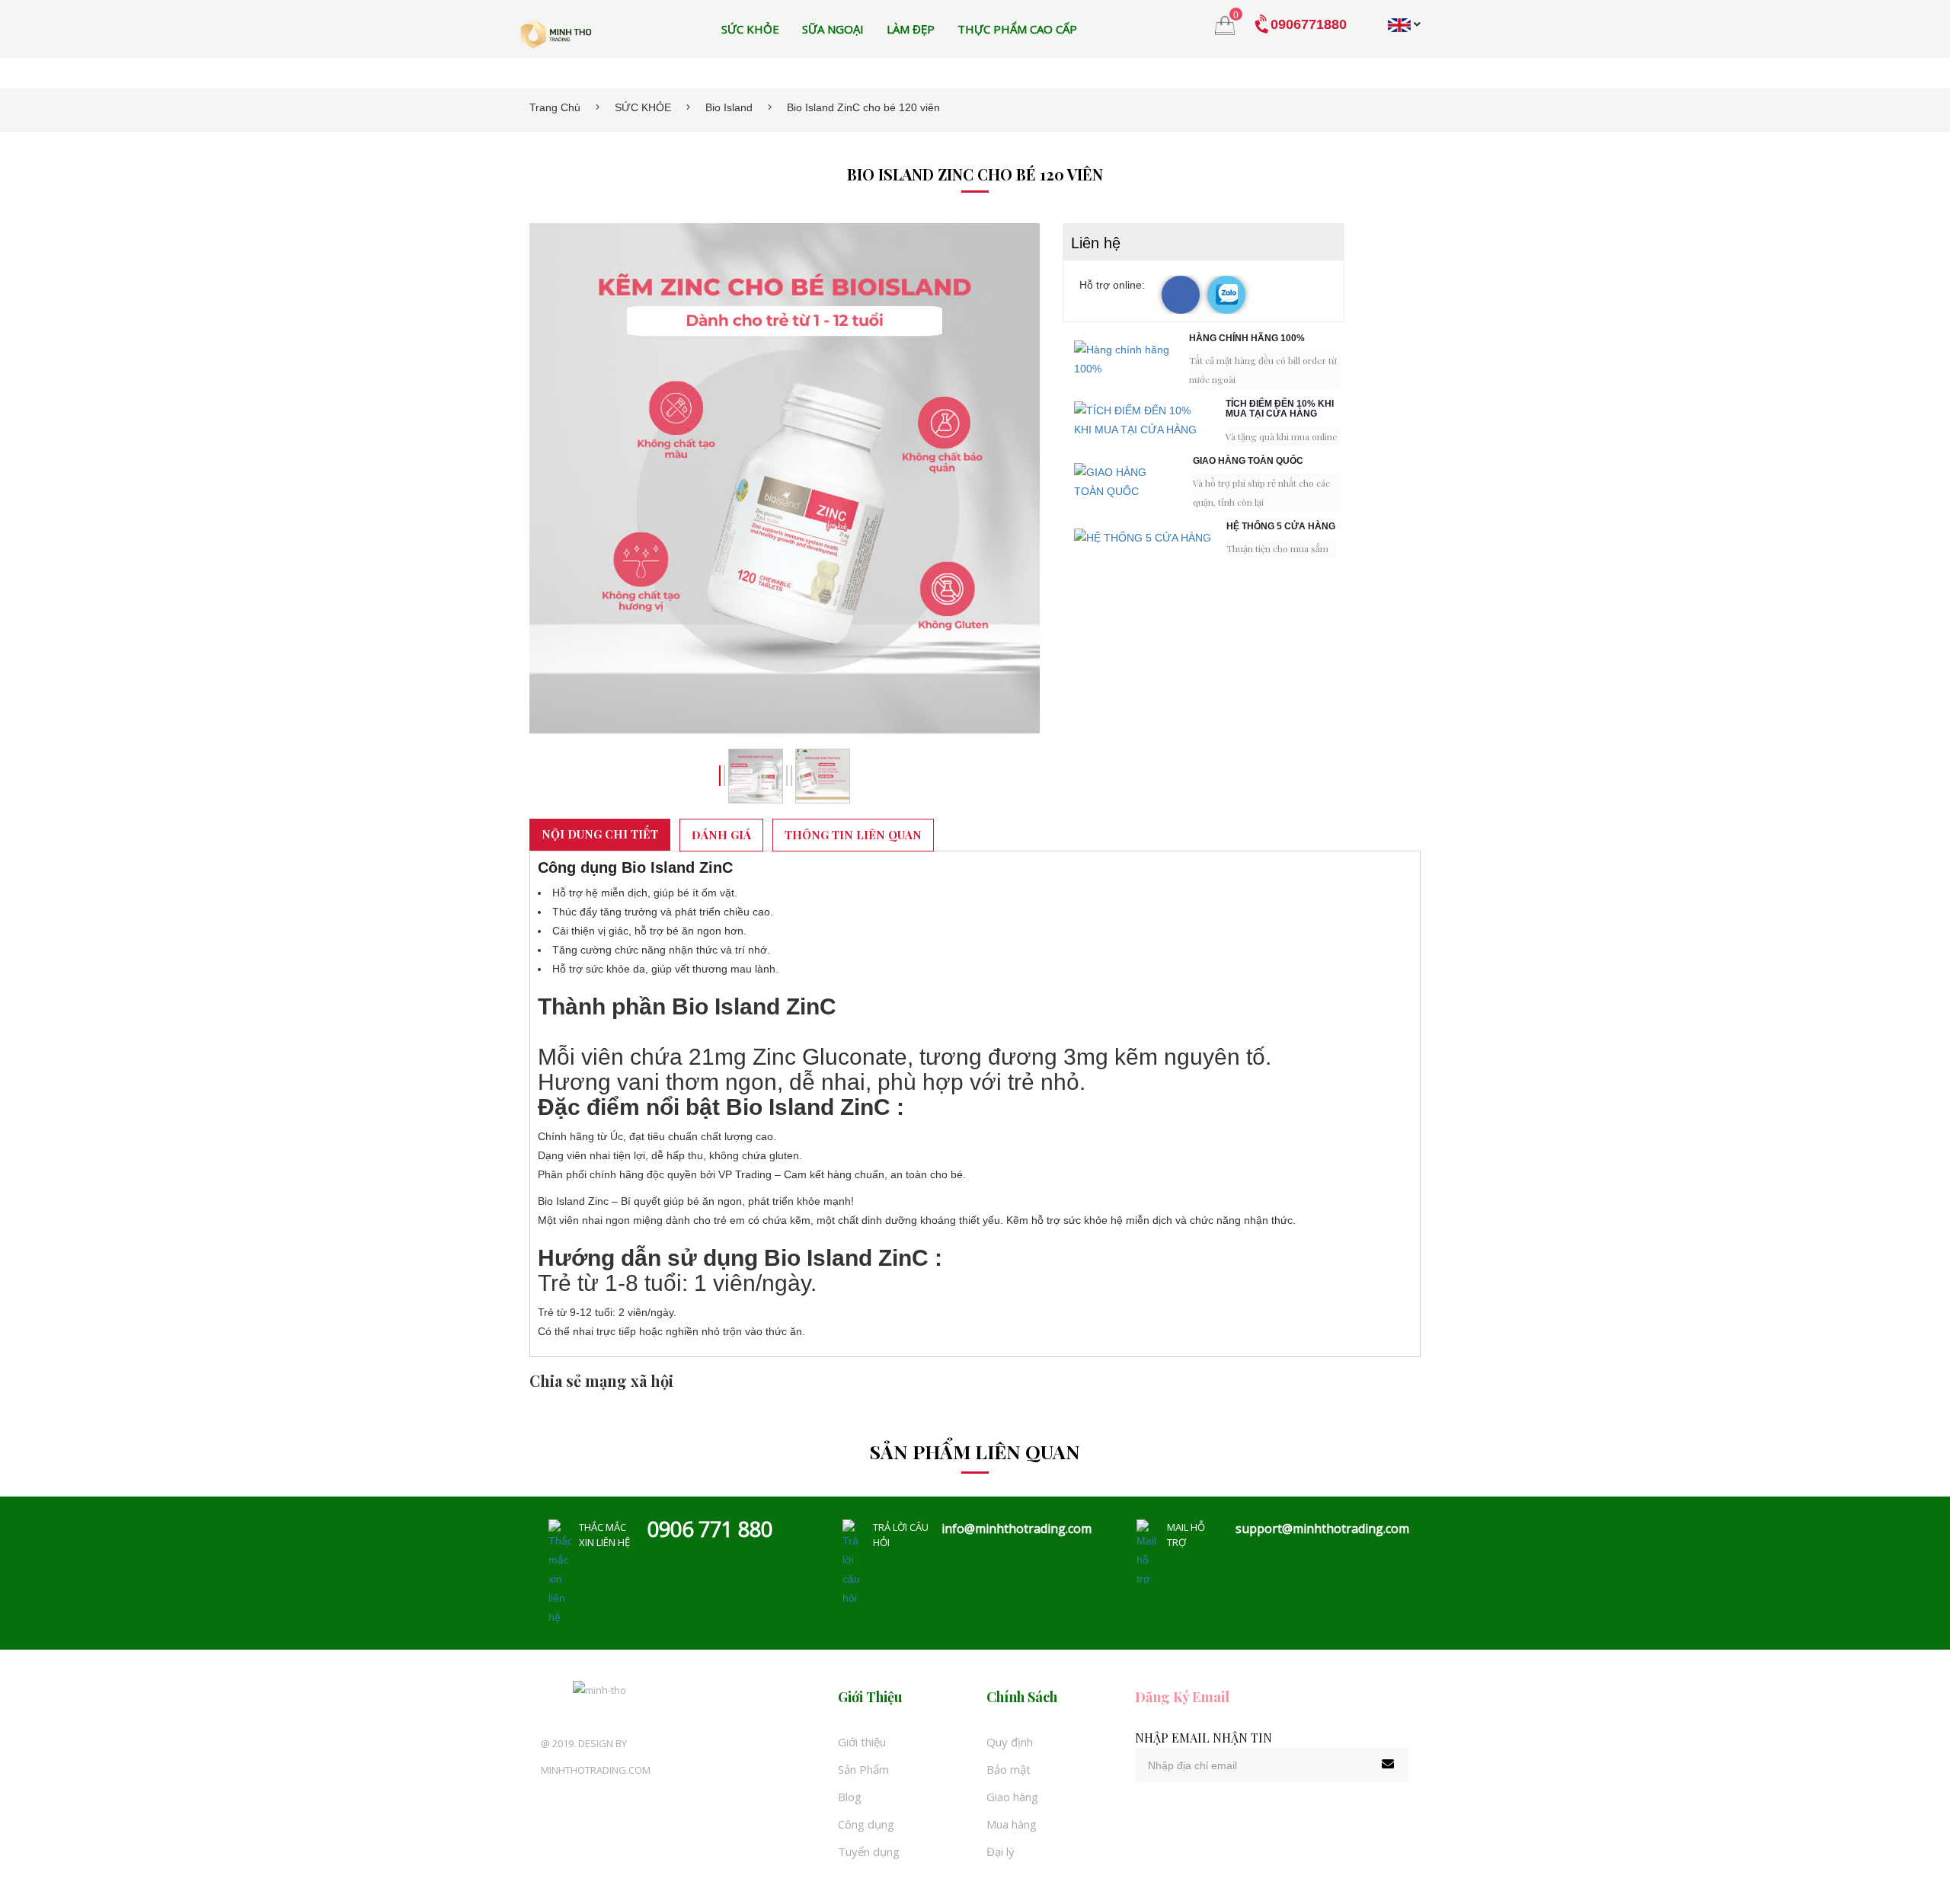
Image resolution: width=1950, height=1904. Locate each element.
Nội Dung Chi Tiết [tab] (600, 834)
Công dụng (866, 1824)
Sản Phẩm (863, 1769)
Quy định (1010, 1742)
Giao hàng (1012, 1797)
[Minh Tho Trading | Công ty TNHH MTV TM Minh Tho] (556, 34)
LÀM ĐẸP (911, 29)
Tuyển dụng (869, 1851)
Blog (850, 1797)
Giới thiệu (862, 1742)
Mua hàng (1012, 1824)
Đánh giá (721, 835)
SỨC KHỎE (750, 29)
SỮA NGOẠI (833, 29)
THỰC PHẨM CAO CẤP (1017, 29)
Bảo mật (1009, 1769)
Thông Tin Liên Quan (853, 835)
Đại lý (1001, 1851)
